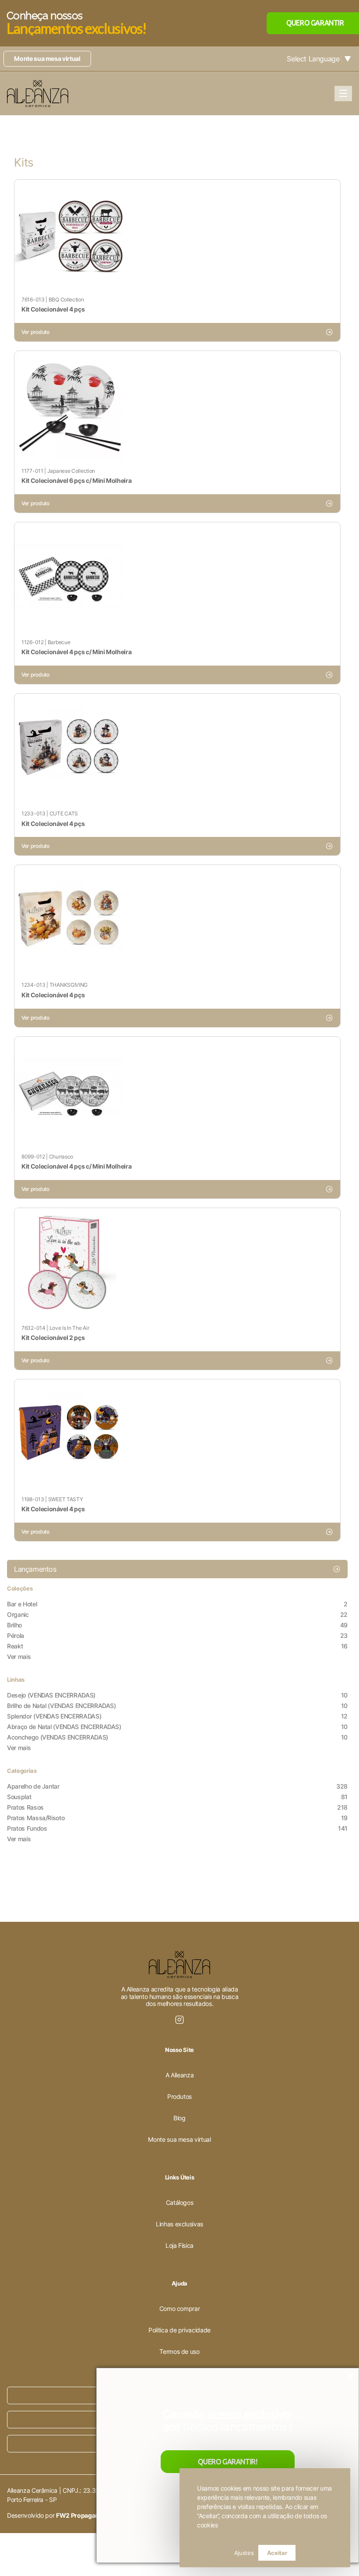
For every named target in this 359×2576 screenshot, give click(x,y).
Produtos (179, 2096)
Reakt (177, 1646)
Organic (177, 1614)
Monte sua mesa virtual (47, 58)
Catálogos (180, 2202)
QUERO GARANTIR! (227, 2462)
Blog (179, 2118)
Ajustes (244, 2553)
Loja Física (179, 2245)
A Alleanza (180, 2075)
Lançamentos (35, 1569)
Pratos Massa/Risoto (177, 1818)
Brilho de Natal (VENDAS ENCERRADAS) (177, 1706)
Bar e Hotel (177, 1604)
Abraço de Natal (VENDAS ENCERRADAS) (177, 1727)
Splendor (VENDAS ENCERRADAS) (177, 1716)
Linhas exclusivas (179, 2224)
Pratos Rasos (177, 1807)
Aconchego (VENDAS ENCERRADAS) (177, 1737)
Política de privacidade (179, 2330)
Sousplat (177, 1797)
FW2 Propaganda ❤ (84, 2515)
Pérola (177, 1635)
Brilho (177, 1625)
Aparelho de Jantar (177, 1786)
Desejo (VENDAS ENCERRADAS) (177, 1695)
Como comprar (180, 2308)
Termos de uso (179, 2351)
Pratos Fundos (177, 1828)
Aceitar (277, 2553)
